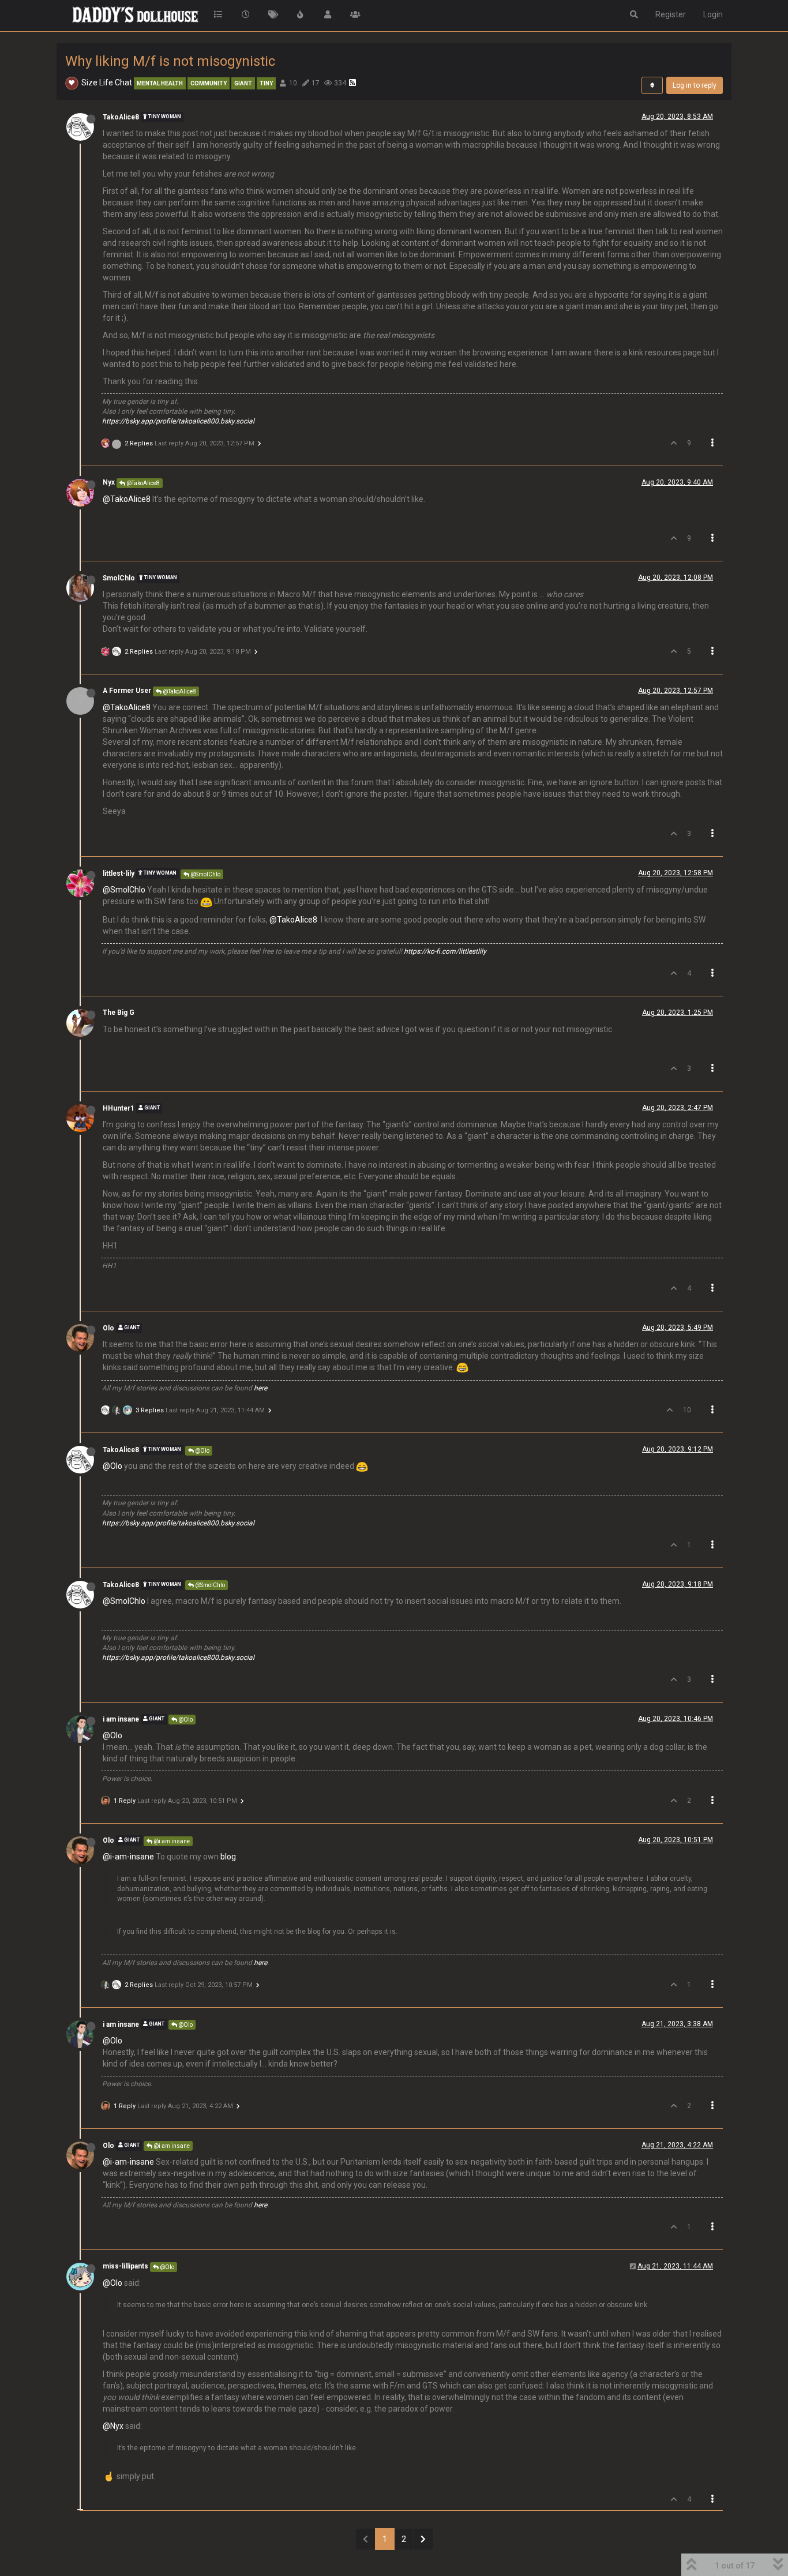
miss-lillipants (125, 2266)
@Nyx (113, 2426)
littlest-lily (119, 873)
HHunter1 (119, 1108)
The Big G (119, 1013)
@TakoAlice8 (142, 483)
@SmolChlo (205, 874)
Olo (108, 1328)
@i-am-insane (128, 1857)
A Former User (127, 691)
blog (228, 1857)
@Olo (202, 1451)
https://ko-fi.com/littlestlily (445, 951)
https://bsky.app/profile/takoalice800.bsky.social (178, 421)
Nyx (109, 482)
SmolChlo (119, 578)
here (260, 1388)
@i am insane (171, 1841)
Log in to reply (695, 85)
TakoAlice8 (121, 117)
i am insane (121, 1719)
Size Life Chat (107, 83)
